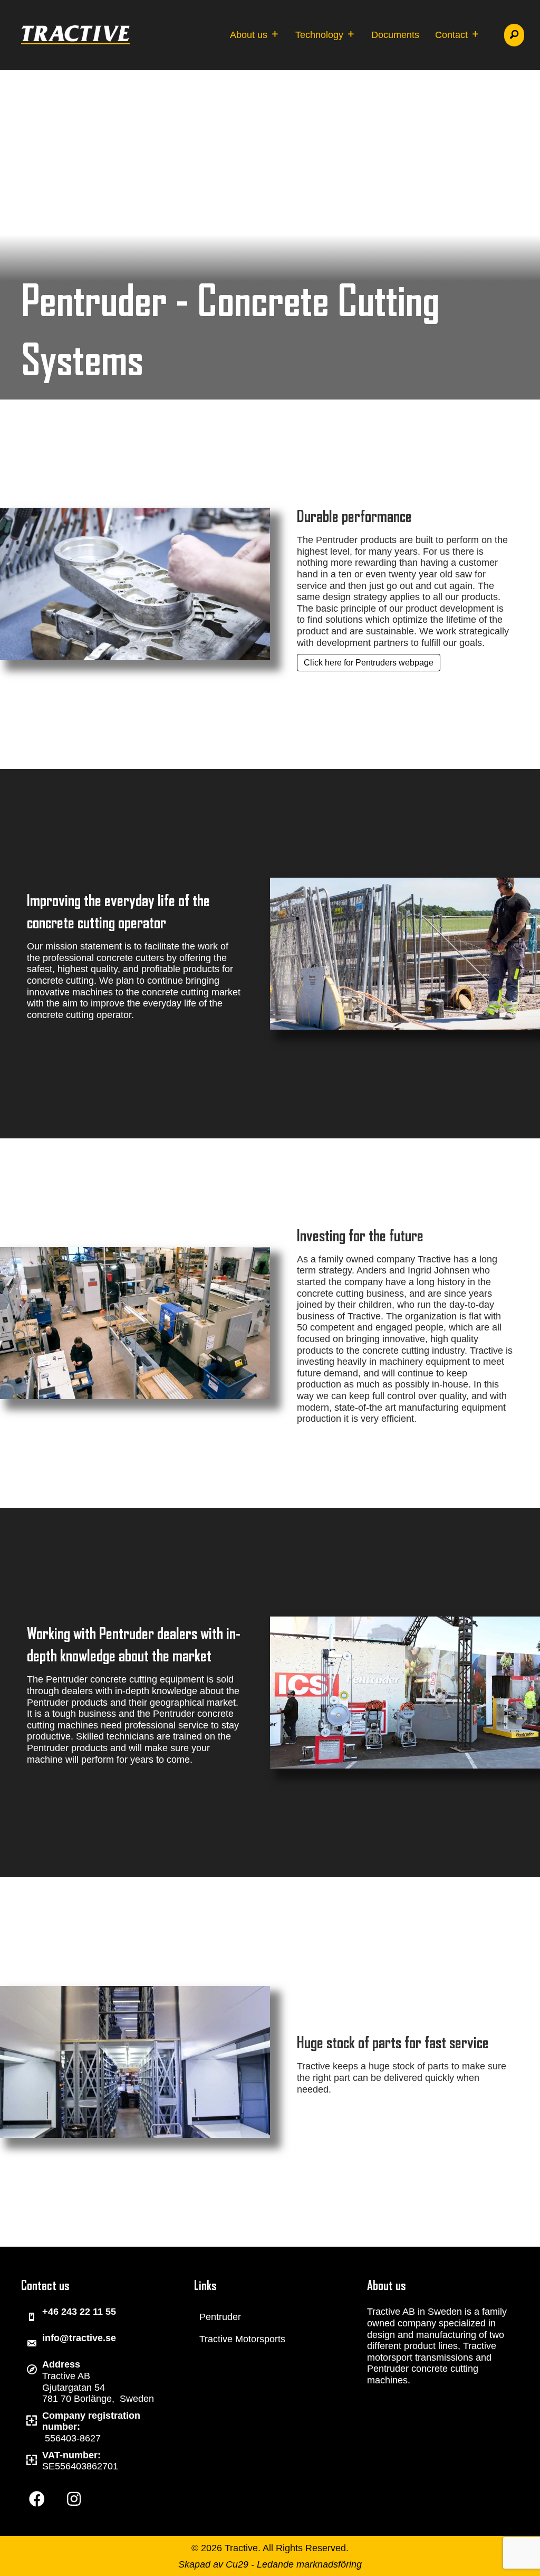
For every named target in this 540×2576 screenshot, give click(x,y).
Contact (453, 35)
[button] (514, 35)
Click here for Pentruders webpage (369, 663)
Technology (321, 35)
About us (250, 35)
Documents (395, 35)
